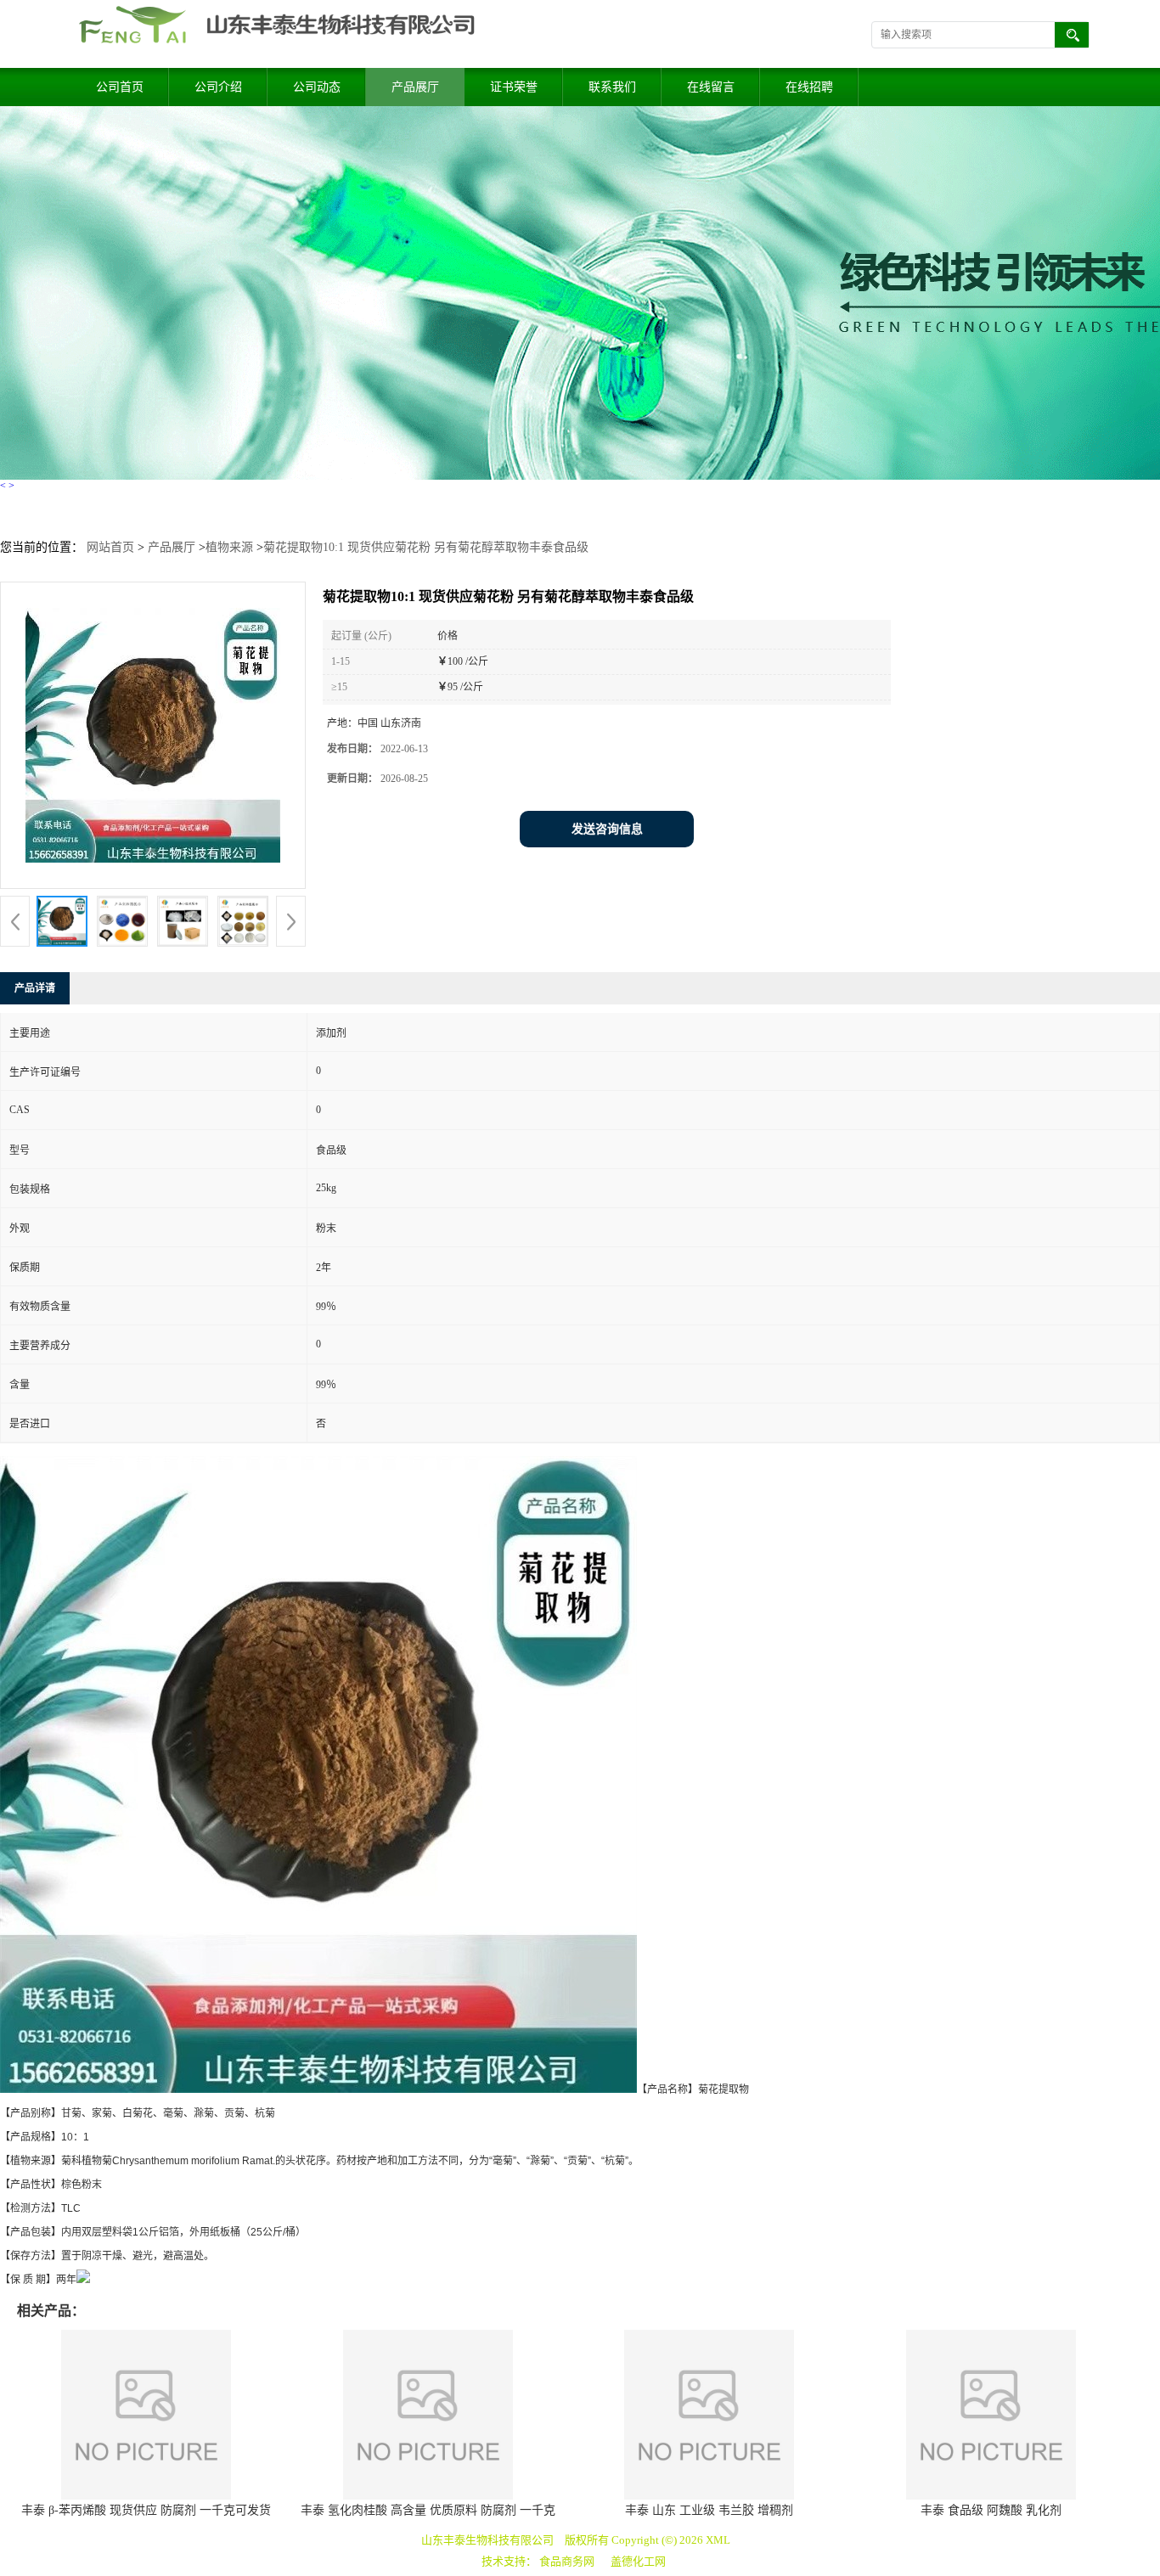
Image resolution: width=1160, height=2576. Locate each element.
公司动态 (317, 87)
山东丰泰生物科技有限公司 (487, 2540)
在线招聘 (809, 87)
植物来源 (229, 547)
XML (718, 2540)
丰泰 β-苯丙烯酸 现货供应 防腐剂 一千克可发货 (146, 2510)
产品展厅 (415, 87)
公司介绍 (218, 87)
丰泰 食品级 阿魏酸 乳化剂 (991, 2510)
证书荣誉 (514, 87)
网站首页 (110, 547)
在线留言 (711, 87)
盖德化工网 (638, 2561)
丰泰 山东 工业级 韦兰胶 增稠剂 (709, 2510)
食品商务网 (567, 2561)
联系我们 (612, 87)
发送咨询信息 (607, 829)
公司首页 (120, 87)
